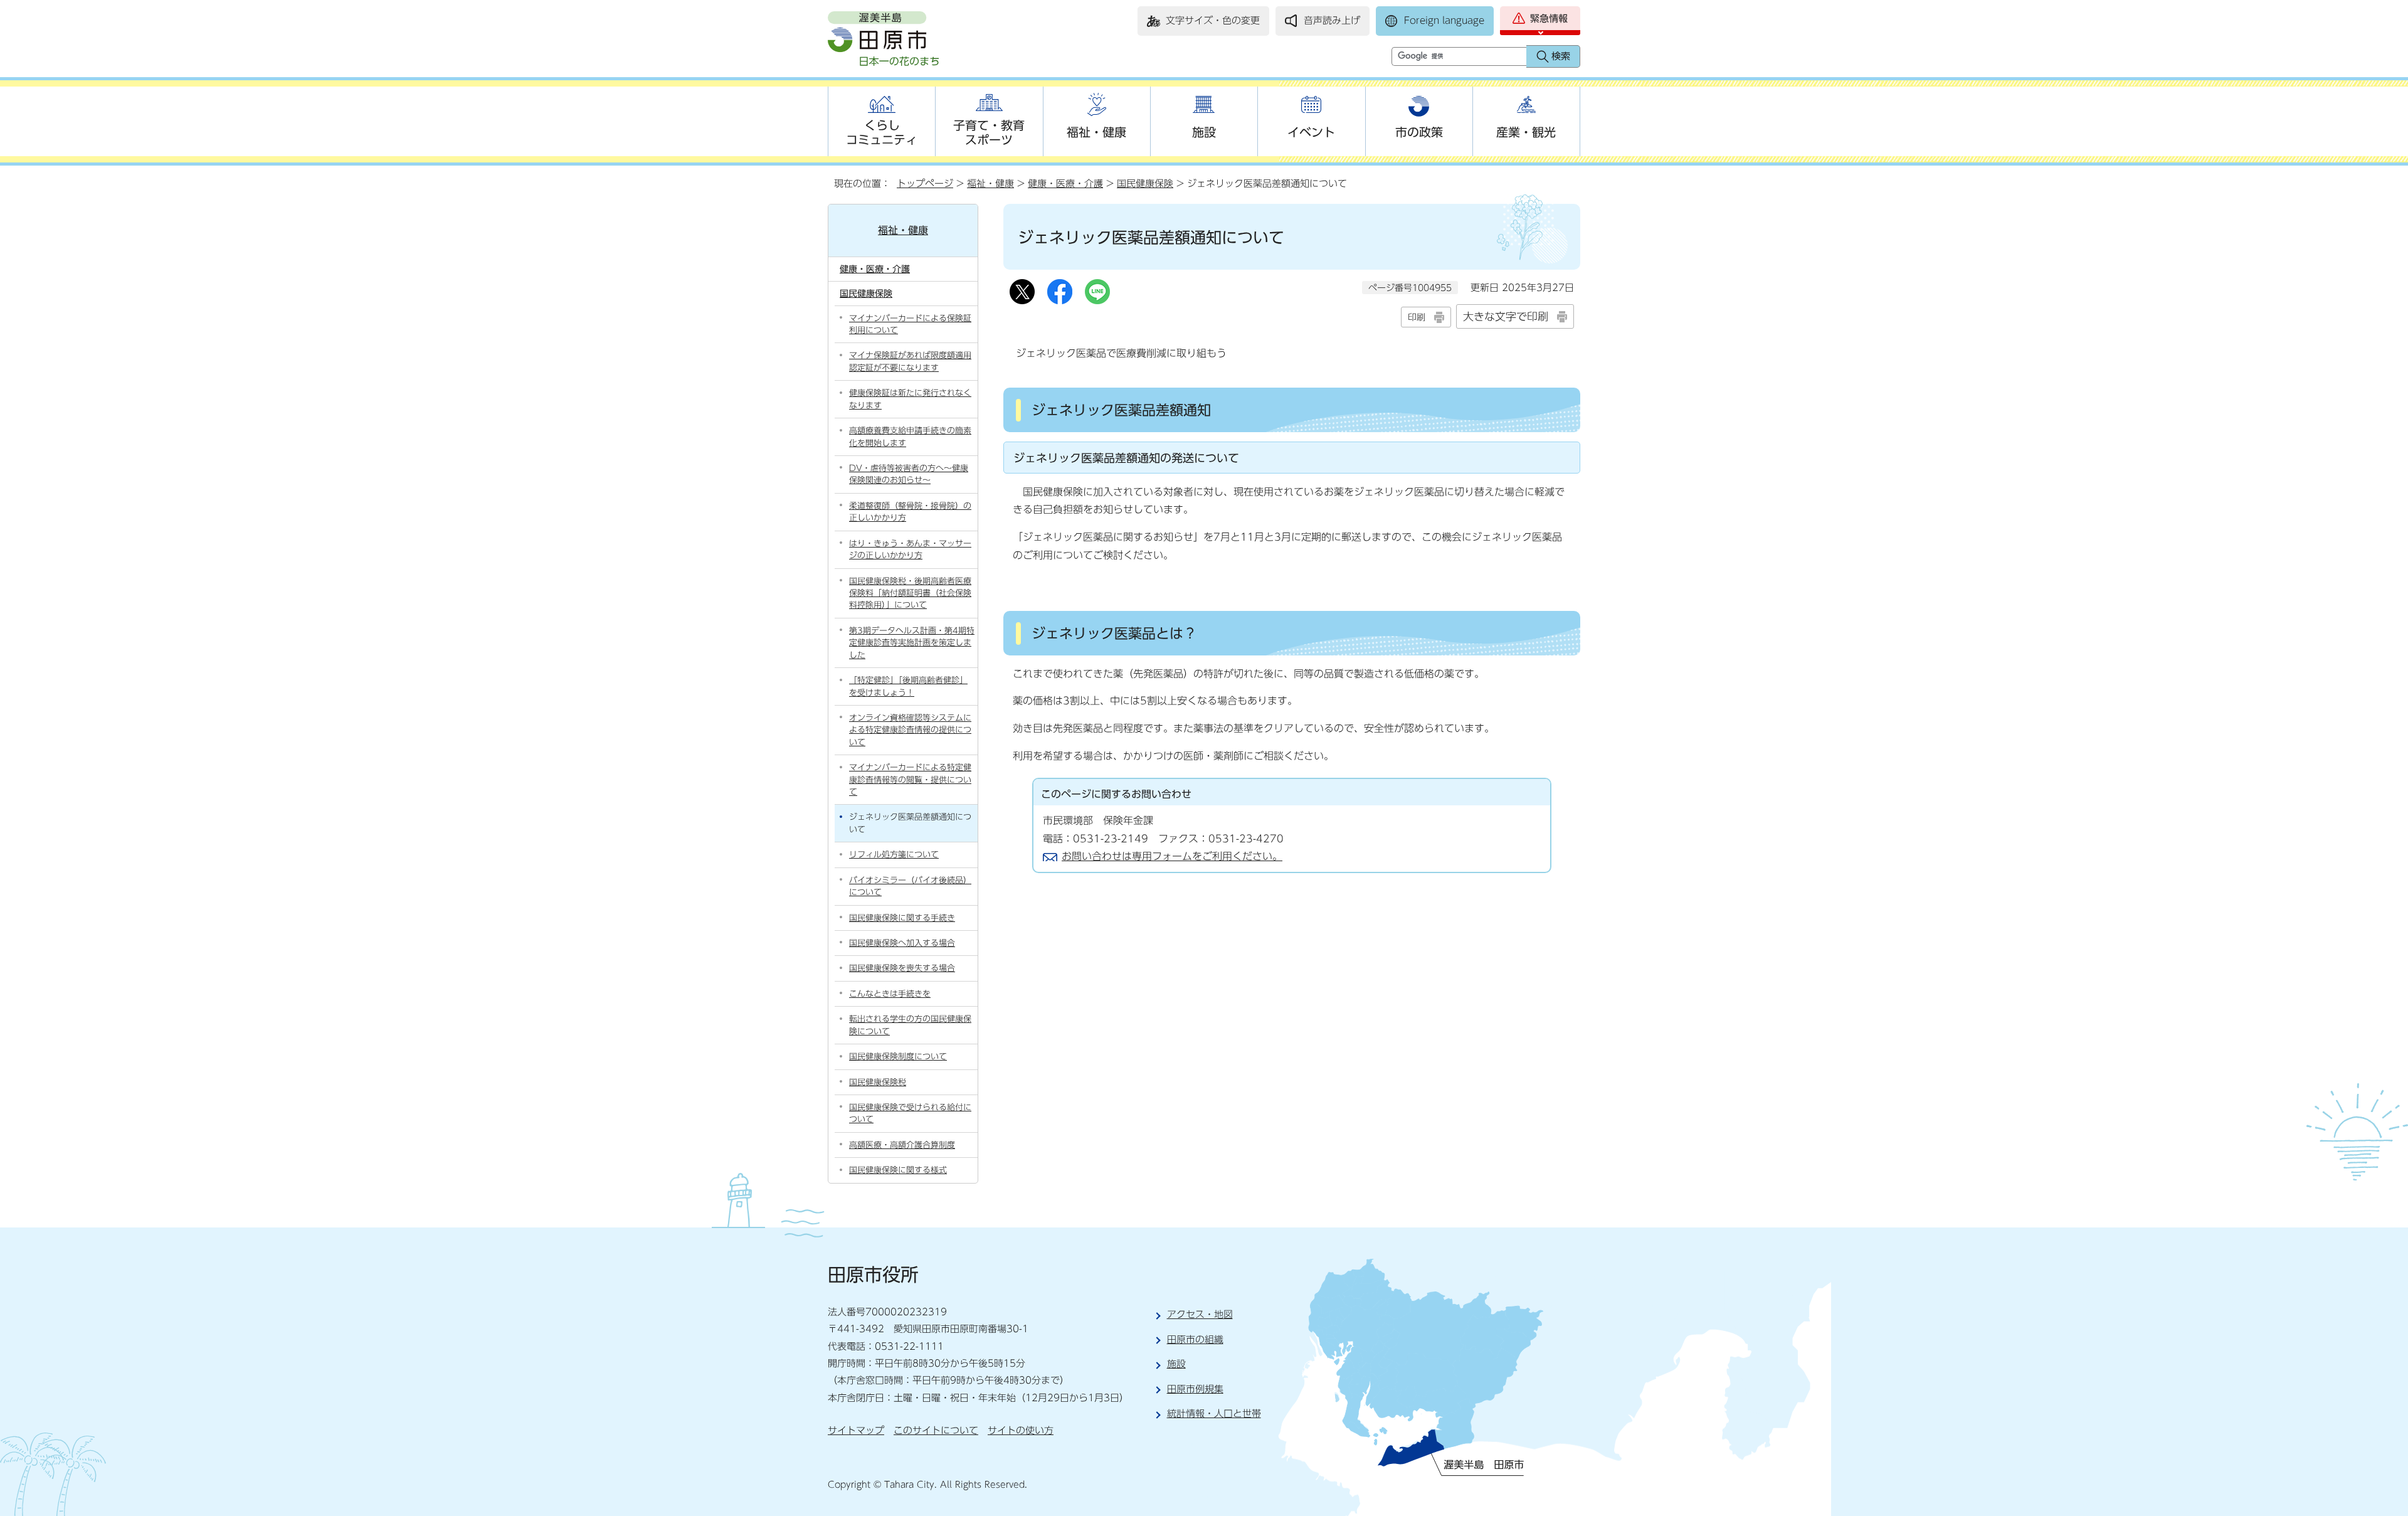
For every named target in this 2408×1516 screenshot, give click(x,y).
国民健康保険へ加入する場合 (902, 943)
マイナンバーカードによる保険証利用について (910, 324)
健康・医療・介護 (1065, 183)
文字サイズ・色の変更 (1213, 20)
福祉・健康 (1096, 132)
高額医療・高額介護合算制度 (902, 1145)
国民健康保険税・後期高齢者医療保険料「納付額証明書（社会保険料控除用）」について (910, 593)
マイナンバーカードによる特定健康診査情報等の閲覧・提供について (910, 780)
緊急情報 (1549, 19)
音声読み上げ (1332, 20)
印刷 (1417, 317)
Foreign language (1444, 20)
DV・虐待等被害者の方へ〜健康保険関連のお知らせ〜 (909, 474)
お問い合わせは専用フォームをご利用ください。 (1172, 856)
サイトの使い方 (1021, 1430)
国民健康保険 (1145, 183)
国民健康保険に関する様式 (898, 1170)
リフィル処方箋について (894, 855)
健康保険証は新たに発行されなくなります (910, 399)
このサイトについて (936, 1430)
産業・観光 (1526, 132)
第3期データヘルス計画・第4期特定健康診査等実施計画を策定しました (912, 643)
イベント (1311, 132)
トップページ (925, 183)
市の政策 (1419, 132)
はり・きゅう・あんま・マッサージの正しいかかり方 (910, 549)
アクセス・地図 (1200, 1314)
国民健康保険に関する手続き (902, 918)
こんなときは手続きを (890, 994)
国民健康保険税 (878, 1082)
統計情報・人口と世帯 (1214, 1413)
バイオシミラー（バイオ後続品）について (910, 886)
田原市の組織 (1195, 1339)
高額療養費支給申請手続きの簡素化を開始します (910, 437)
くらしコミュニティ (882, 132)
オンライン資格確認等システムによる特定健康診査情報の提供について (910, 730)
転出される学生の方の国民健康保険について (910, 1025)
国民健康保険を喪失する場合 (902, 968)
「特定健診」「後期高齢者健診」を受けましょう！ (908, 686)
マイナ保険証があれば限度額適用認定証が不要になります (910, 361)
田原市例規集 (1195, 1389)
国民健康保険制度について (898, 1057)
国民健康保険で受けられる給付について (910, 1113)
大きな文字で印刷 (1506, 316)
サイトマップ (856, 1430)
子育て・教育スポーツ (989, 132)
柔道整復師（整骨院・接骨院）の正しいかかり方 (910, 512)
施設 (1204, 132)
